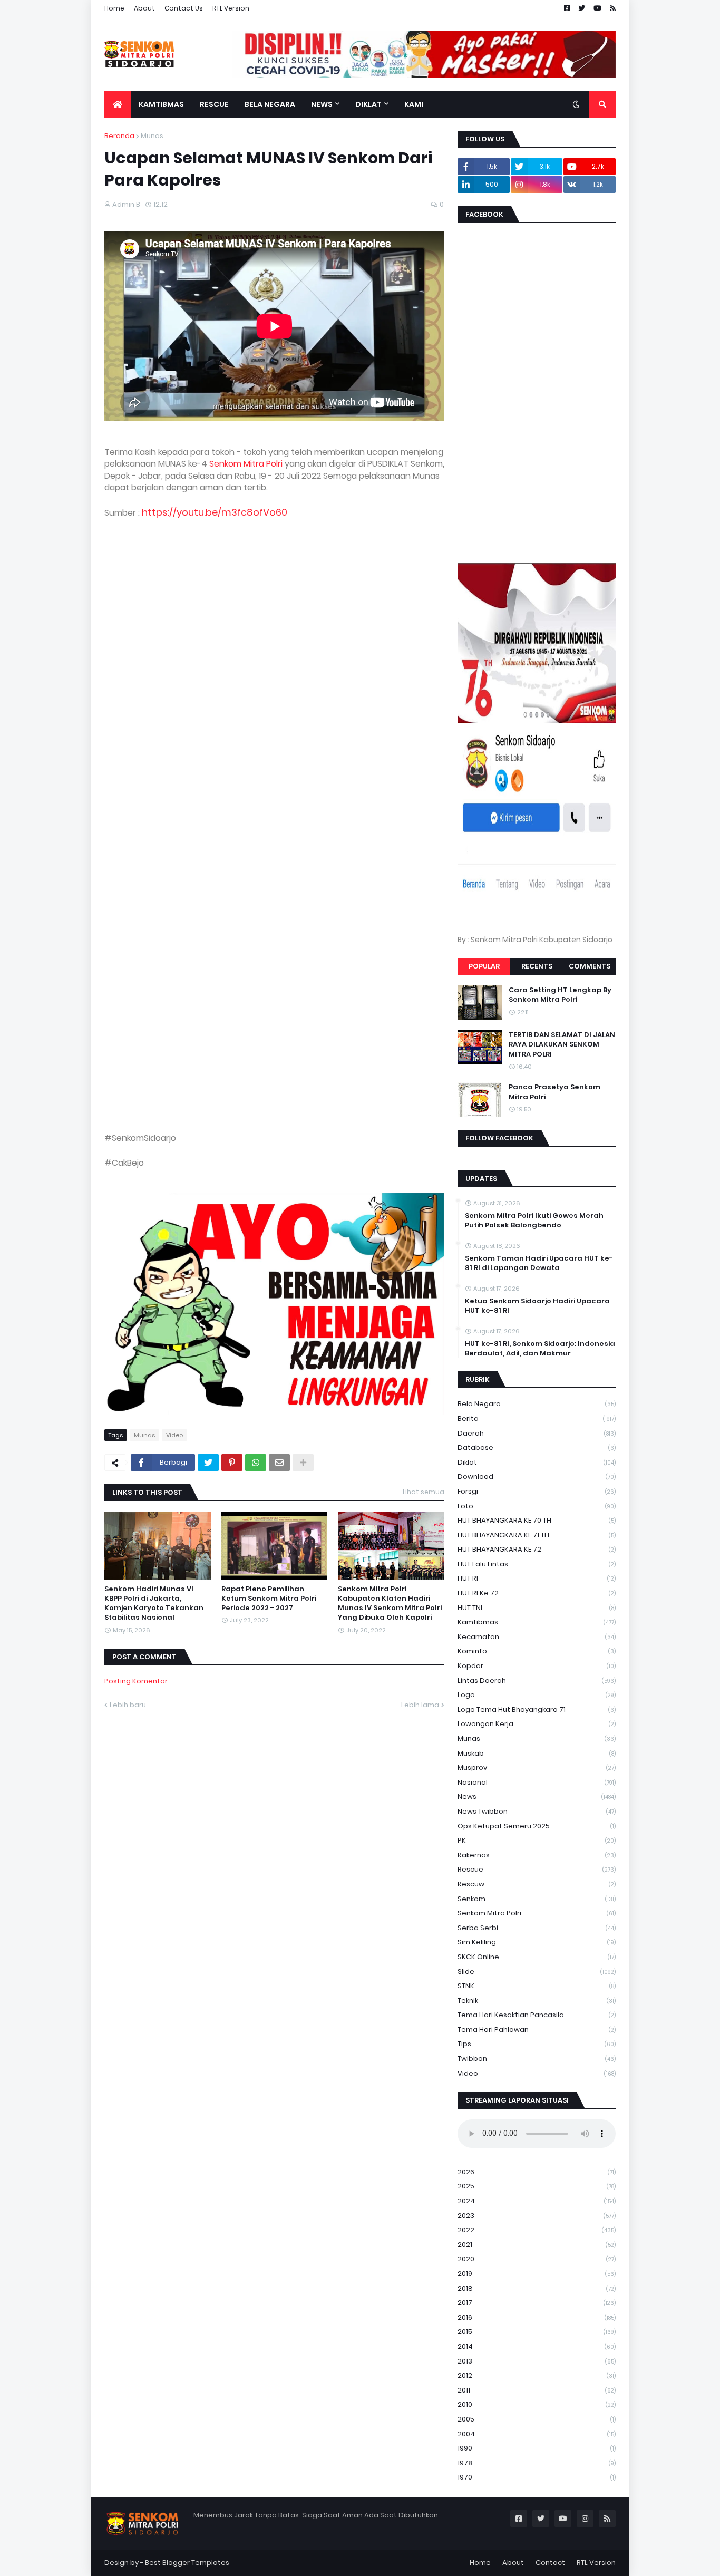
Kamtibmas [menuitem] (161, 104)
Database (537, 1447)
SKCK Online (537, 1957)
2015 (537, 2332)
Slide (537, 1972)
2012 (537, 2375)
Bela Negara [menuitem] (270, 104)
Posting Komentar (136, 1681)
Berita (537, 1418)
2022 (537, 2230)
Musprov (537, 1768)
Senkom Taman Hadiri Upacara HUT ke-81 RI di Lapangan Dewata (539, 1263)
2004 (537, 2434)
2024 (537, 2201)
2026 (537, 2172)
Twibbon (537, 2059)
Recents (537, 966)
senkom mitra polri (537, 1913)
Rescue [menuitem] (214, 104)
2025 (537, 2186)
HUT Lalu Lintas (537, 1564)
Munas (152, 136)
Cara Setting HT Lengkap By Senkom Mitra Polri (560, 995)
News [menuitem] (322, 104)
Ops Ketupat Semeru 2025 (537, 1826)
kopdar (537, 1666)
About (144, 8)
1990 (537, 2448)
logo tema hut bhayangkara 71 (537, 1710)
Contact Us (184, 8)
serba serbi (537, 1928)
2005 (537, 2419)
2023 (537, 2216)
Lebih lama (420, 1705)
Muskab (537, 1753)
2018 (537, 2288)
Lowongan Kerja (537, 1724)
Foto (537, 1506)
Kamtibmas (537, 1622)
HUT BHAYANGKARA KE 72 (537, 1549)
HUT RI (537, 1578)
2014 (537, 2346)
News (537, 1797)
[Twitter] (208, 1463)
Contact (550, 2563)
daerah (537, 1433)
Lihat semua (424, 1492)
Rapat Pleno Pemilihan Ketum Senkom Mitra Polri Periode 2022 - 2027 (269, 1599)
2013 (537, 2361)
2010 (537, 2404)
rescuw (537, 1884)
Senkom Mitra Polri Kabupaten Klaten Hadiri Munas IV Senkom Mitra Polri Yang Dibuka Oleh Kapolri (390, 1604)
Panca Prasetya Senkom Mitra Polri (554, 1092)
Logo (537, 1695)
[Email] (279, 1463)
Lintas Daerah (537, 1681)
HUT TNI (537, 1608)
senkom (537, 1899)
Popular (484, 966)
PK (537, 1840)
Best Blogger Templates (187, 2563)
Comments (590, 966)
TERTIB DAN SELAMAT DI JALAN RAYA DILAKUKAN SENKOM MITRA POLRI (562, 1044)
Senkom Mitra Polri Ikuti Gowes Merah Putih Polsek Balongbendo (534, 1221)
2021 (537, 2245)
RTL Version (231, 8)
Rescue (537, 1869)
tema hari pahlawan (537, 2030)
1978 (537, 2463)
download (537, 1476)
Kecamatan (537, 1637)
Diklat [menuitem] (368, 104)
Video (174, 1435)
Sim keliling (537, 1942)
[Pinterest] (232, 1463)
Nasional (537, 1782)
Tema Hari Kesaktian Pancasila (537, 2015)
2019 (537, 2274)
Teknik (537, 2001)
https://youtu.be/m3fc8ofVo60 (215, 512)
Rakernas (537, 1855)
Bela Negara (537, 1404)
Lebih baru (128, 1705)
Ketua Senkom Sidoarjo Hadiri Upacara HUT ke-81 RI (537, 1306)
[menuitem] (118, 104)
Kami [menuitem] (414, 104)
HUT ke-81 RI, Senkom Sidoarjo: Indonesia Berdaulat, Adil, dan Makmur (540, 1349)
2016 (537, 2317)
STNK (537, 1986)
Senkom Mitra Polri (246, 464)
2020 (537, 2259)
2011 (537, 2390)
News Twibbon (537, 1811)
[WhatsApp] (256, 1463)
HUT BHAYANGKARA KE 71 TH (537, 1535)
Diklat (537, 1462)
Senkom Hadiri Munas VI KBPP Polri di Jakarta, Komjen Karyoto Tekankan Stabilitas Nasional (154, 1604)
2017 (537, 2303)
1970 (537, 2477)
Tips (537, 2044)
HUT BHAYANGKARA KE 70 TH (537, 1520)
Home (114, 8)
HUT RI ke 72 (537, 1593)
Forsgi (537, 1491)
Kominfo (537, 1651)
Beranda (119, 136)
